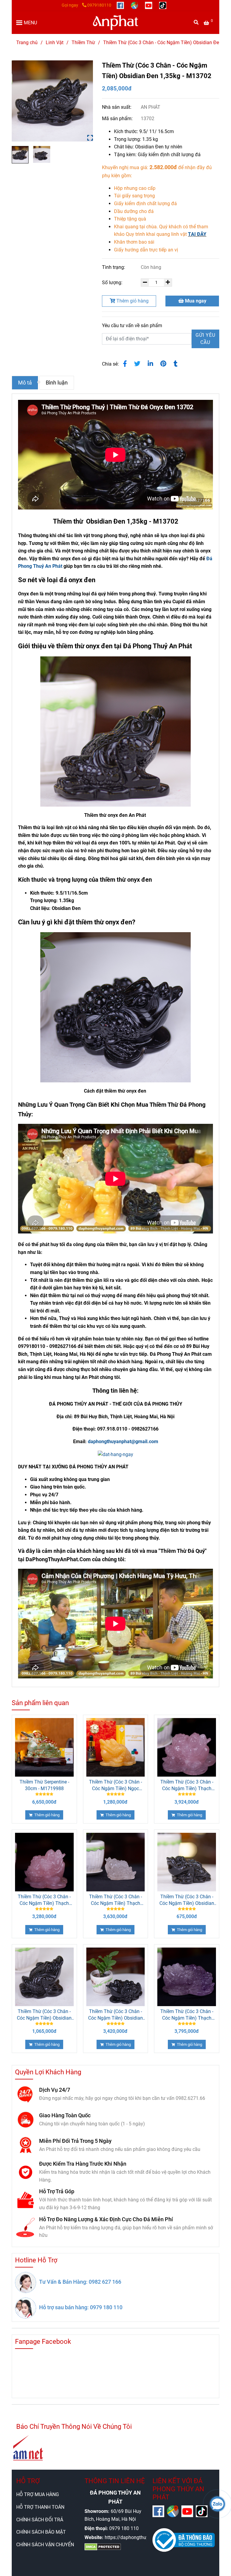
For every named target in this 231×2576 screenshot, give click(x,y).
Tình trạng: (114, 267)
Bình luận (57, 383)
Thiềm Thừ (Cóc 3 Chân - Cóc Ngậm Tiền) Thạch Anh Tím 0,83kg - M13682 (187, 2015)
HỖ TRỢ (28, 2481)
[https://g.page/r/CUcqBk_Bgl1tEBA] (135, 5)
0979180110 (99, 5)
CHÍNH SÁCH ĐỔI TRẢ (40, 2520)
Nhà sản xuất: (117, 107)
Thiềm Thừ (83, 43)
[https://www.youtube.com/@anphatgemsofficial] (149, 5)
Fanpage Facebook (43, 2342)
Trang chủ (27, 43)
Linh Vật (55, 43)
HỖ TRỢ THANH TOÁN (40, 2507)
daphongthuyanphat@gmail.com (123, 1442)
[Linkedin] (150, 364)
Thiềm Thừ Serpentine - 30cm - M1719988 (44, 1785)
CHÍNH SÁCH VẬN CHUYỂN (45, 2545)
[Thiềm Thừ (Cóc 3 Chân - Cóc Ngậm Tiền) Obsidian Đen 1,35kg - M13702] (115, 23)
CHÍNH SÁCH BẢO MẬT (41, 2532)
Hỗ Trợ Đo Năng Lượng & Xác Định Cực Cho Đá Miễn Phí (106, 2219)
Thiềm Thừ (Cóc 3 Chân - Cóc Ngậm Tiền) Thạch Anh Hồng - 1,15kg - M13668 (44, 1900)
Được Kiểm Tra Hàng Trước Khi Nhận (83, 2164)
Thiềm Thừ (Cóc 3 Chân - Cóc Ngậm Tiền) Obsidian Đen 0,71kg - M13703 (44, 2015)
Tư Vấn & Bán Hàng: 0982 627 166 (80, 2282)
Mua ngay (195, 301)
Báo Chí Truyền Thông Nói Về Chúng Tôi (74, 2427)
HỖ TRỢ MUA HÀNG (38, 2494)
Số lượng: (113, 283)
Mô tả (25, 383)
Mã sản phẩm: (118, 119)
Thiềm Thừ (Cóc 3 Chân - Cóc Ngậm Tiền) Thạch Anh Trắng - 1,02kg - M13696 (115, 1900)
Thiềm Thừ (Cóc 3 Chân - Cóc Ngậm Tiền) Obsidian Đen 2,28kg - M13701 (115, 2015)
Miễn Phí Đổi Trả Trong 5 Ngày (75, 2141)
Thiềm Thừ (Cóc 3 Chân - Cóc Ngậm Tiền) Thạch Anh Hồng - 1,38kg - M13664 (187, 1785)
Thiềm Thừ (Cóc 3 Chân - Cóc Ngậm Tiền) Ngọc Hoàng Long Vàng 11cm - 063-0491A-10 (115, 1785)
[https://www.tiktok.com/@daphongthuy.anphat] (163, 5)
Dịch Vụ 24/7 (55, 2090)
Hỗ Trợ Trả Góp (57, 2191)
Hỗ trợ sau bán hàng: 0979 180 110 (81, 2307)
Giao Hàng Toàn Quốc (65, 2115)
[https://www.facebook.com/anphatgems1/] (121, 5)
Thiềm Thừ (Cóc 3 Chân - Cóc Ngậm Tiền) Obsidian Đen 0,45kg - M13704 (187, 1900)
